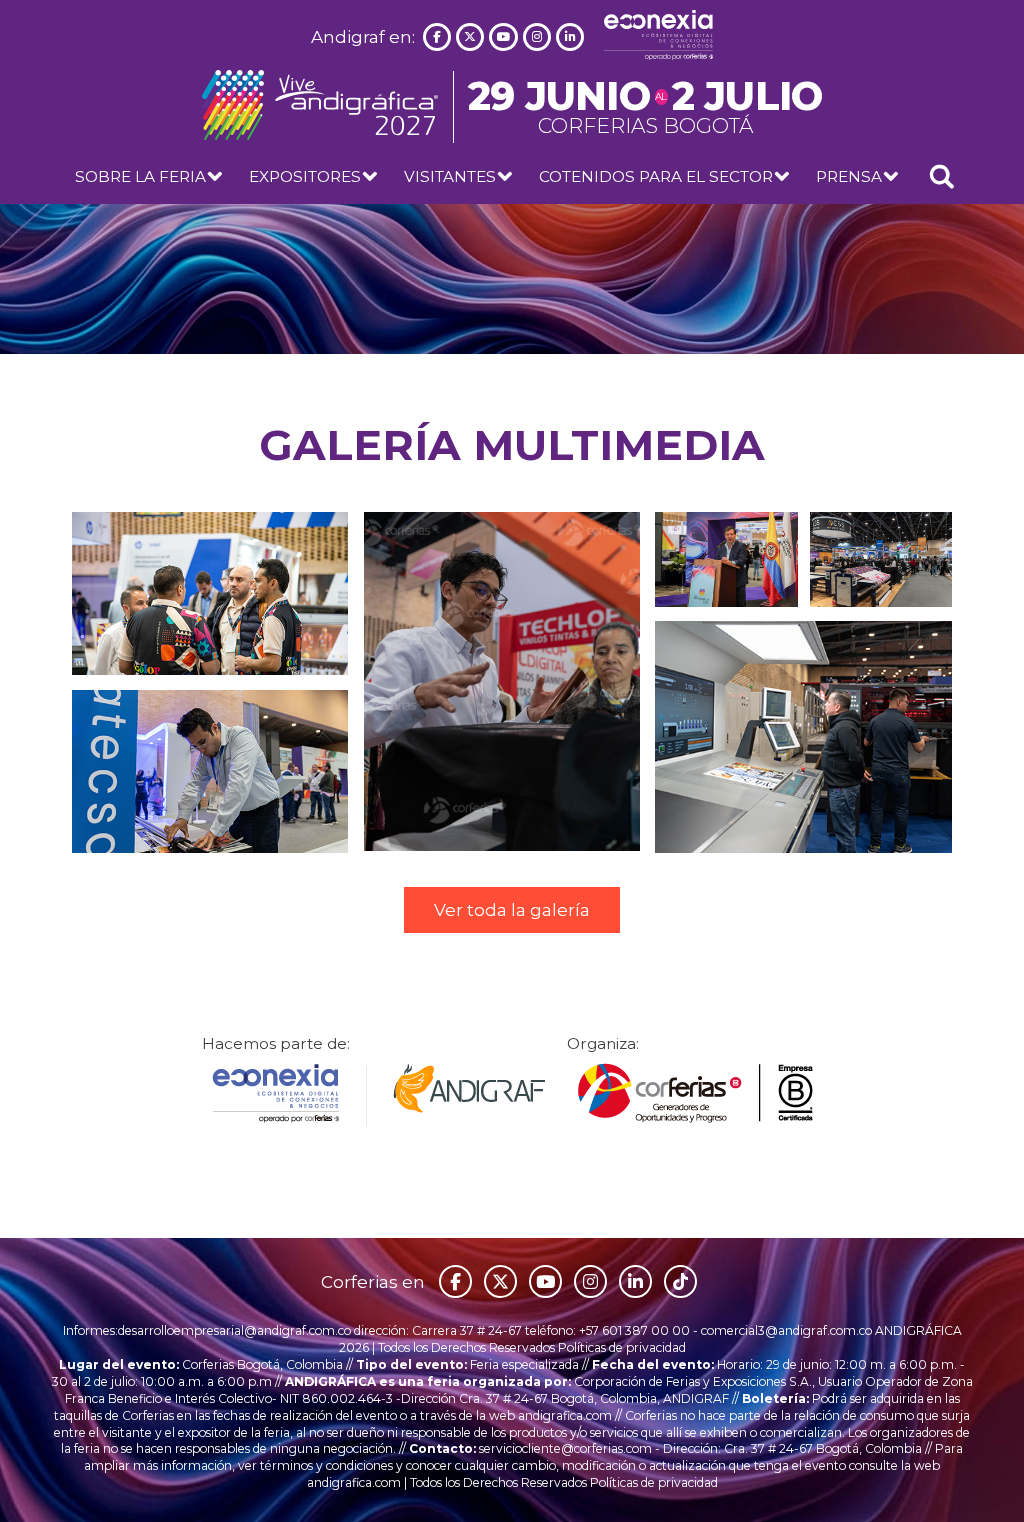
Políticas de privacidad (622, 1347)
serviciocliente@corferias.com (565, 1448)
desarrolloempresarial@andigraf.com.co (234, 1330)
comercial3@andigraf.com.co (786, 1330)
